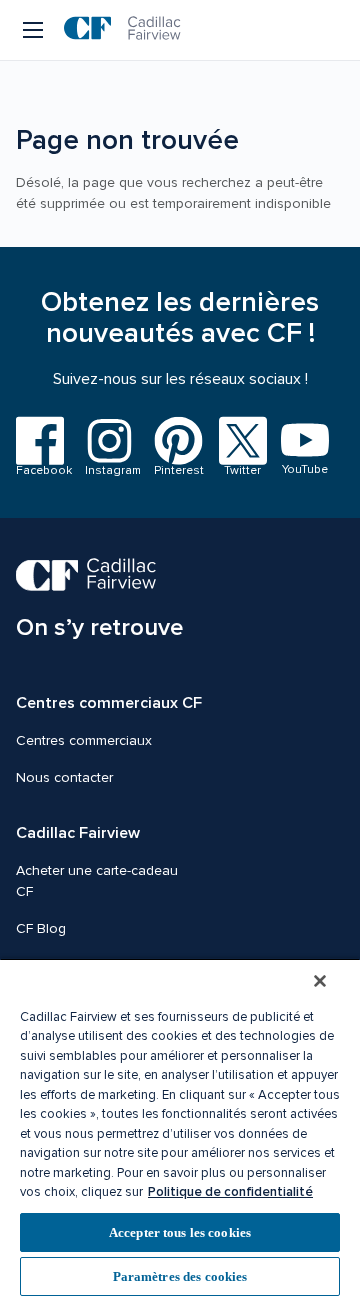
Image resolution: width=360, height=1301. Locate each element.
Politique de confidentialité (230, 1192)
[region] (180, 1129)
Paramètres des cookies (180, 1276)
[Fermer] (320, 981)
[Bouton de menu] (34, 30)
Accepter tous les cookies (180, 1232)
